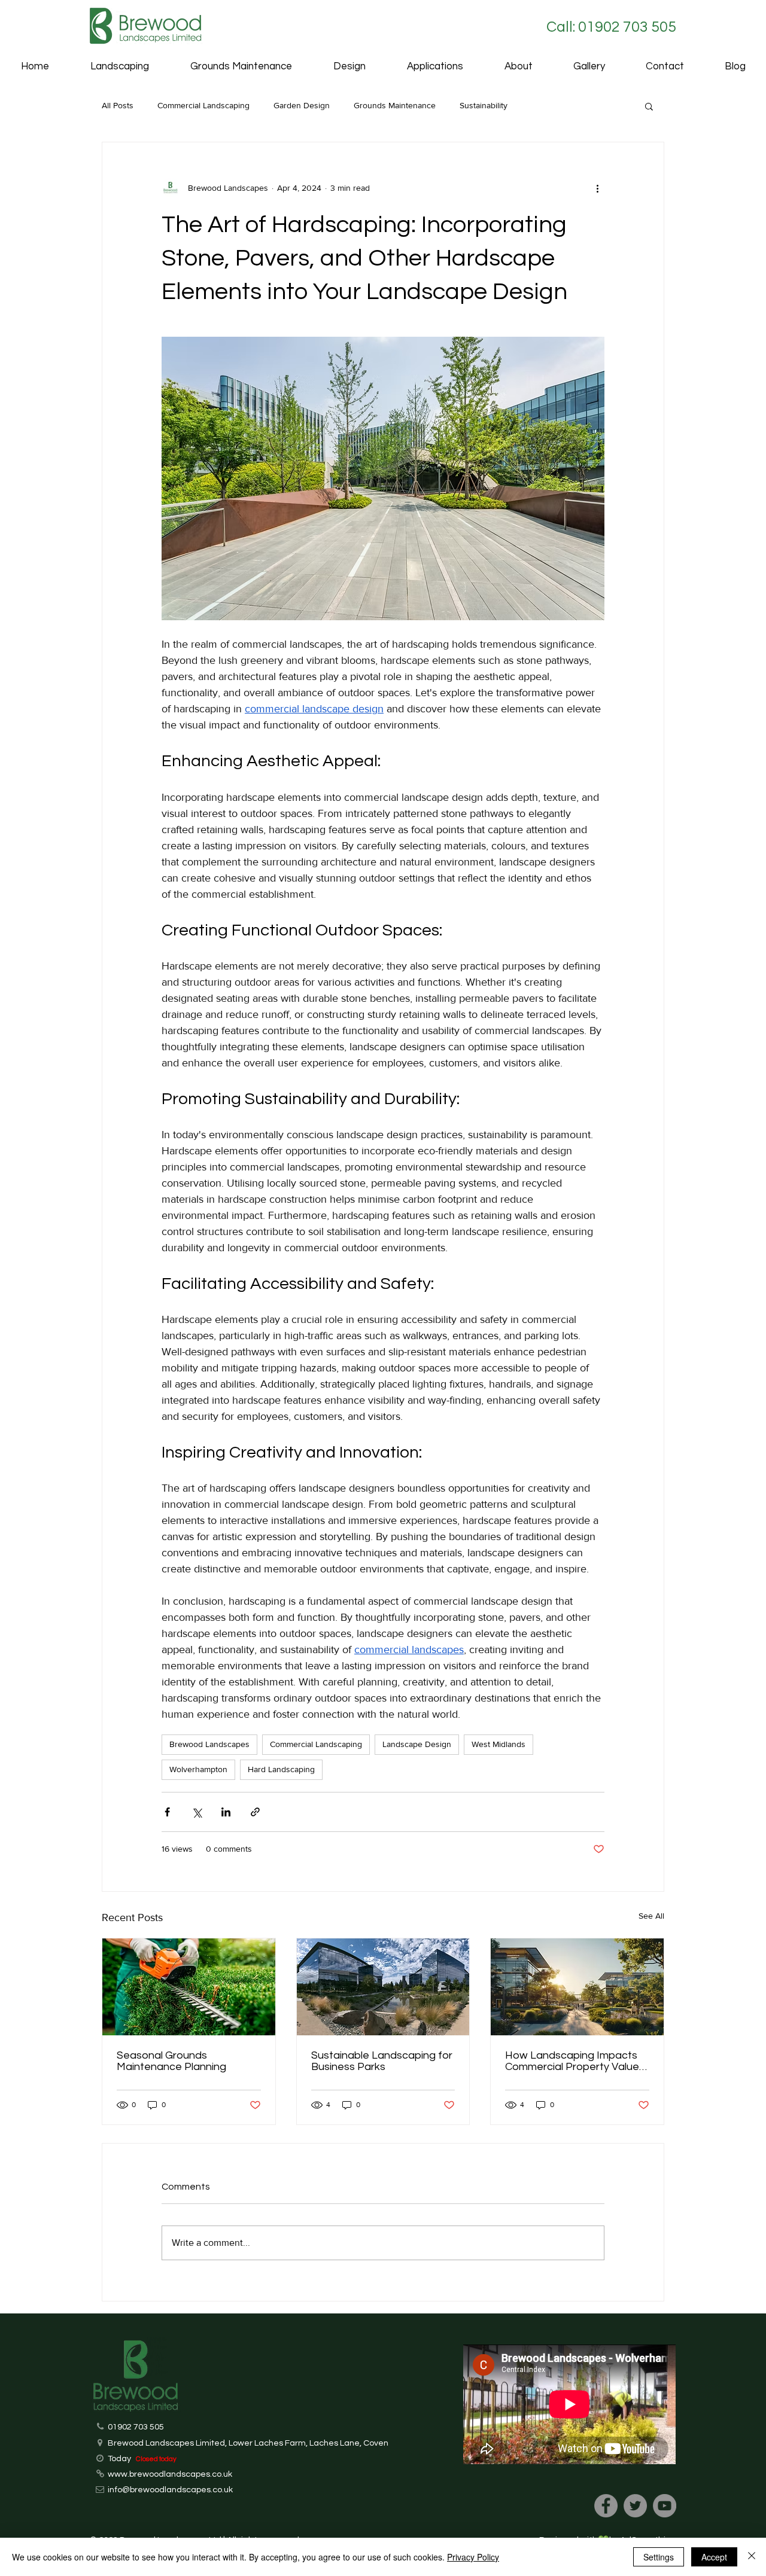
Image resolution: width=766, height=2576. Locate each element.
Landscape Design (417, 1744)
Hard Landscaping (281, 1769)
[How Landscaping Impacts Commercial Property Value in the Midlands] (577, 1987)
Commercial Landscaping (203, 105)
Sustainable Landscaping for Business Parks (382, 2061)
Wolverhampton (198, 1769)
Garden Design (302, 105)
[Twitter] (635, 2506)
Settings (659, 2557)
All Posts (118, 105)
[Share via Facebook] (167, 1812)
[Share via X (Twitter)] (197, 1812)
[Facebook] (606, 2506)
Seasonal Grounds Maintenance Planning (171, 2061)
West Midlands (498, 1744)
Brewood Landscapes (209, 1744)
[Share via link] (255, 1812)
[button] (435, 67)
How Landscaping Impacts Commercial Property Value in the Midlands (572, 2061)
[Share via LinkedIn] (226, 1812)
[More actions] (597, 188)
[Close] (752, 2557)
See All (651, 1916)
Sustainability (484, 105)
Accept (714, 2557)
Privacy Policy (473, 2557)
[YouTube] (665, 2506)
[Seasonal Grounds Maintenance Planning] (189, 1987)
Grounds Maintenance (395, 105)
